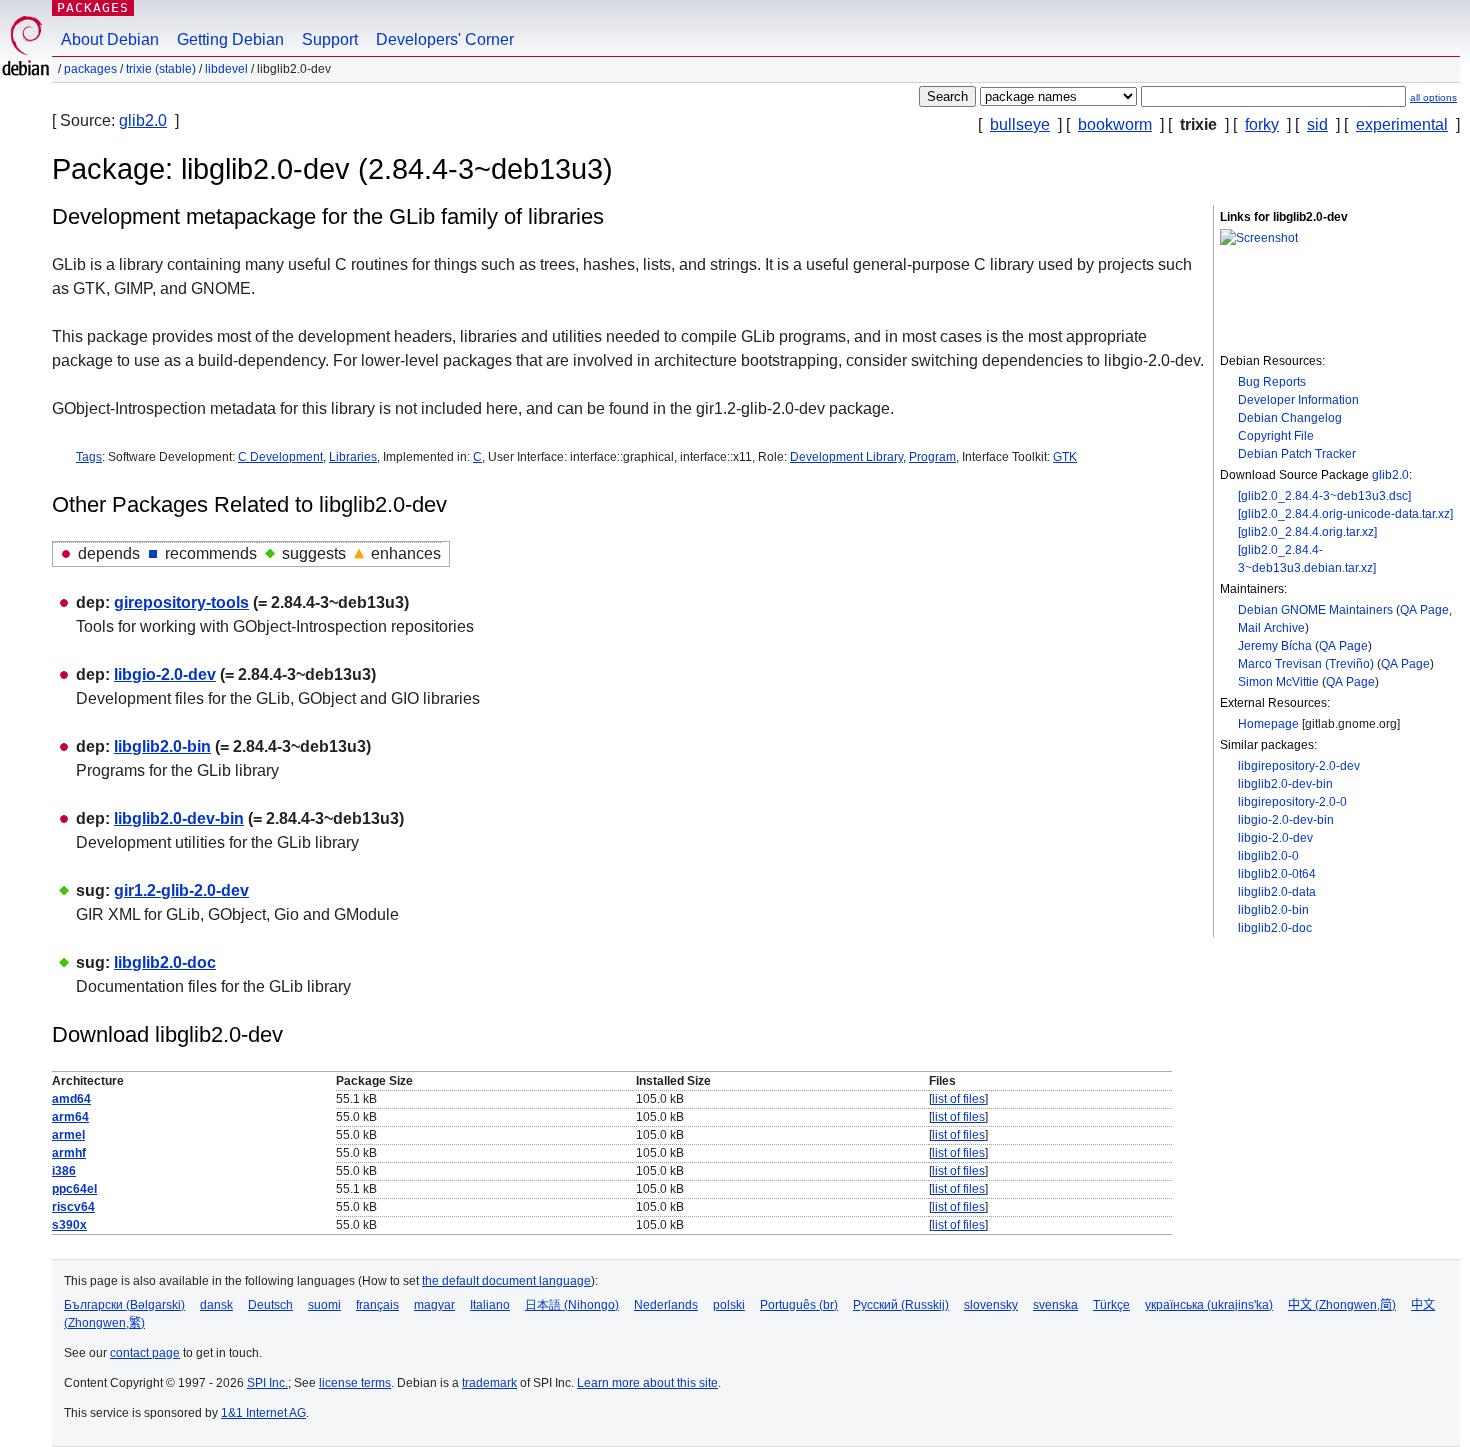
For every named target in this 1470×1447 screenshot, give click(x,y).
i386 (64, 1171)
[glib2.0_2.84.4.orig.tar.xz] (1307, 532)
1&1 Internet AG (263, 1413)
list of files (958, 1099)
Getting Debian (230, 39)
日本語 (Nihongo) (572, 1305)
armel (68, 1135)
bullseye (1020, 124)
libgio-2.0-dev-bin (1286, 820)
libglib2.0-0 (1268, 856)
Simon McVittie (1278, 682)
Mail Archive (1271, 628)
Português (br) (799, 1305)
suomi (324, 1305)
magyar (434, 1305)
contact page (145, 1353)
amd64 (71, 1099)
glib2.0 (143, 120)
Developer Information (1298, 400)
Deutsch (270, 1305)
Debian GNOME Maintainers (1315, 610)
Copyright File (1276, 436)
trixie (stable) (161, 69)
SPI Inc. (267, 1383)
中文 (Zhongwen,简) (1342, 1305)
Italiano (490, 1305)
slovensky (991, 1305)
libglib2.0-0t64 (1277, 874)
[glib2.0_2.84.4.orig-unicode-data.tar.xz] (1345, 514)
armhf (69, 1153)
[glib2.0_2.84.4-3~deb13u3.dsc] (1324, 496)
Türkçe (1111, 1305)
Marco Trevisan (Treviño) (1306, 664)
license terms (355, 1383)
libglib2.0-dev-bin (1285, 784)
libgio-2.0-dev (1275, 838)
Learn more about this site (647, 1383)
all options (1433, 97)
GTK (1065, 457)
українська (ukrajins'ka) (1209, 1305)
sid (1317, 124)
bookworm (1115, 124)
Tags (89, 457)
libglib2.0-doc (1275, 928)
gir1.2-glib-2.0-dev (181, 890)
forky (1262, 124)
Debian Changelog (1290, 418)
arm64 (70, 1117)
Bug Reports (1272, 382)
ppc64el (74, 1189)
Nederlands (666, 1305)
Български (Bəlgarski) (124, 1305)
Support (330, 39)
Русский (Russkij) (901, 1305)
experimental (1402, 124)
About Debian (110, 39)
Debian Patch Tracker (1297, 454)
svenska (1055, 1305)
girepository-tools (181, 602)
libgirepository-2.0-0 (1292, 802)
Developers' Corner (445, 39)
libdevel (226, 69)
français (377, 1305)
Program (932, 457)
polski (729, 1305)
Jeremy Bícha (1275, 646)
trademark (489, 1383)
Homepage (1268, 724)
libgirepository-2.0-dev (1299, 766)
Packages (93, 7)
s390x (69, 1225)
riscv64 (73, 1207)
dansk (216, 1305)
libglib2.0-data (1277, 892)
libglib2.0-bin (1273, 910)
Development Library (846, 457)
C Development (280, 457)
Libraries (353, 457)
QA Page (1424, 610)
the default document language (506, 1281)
